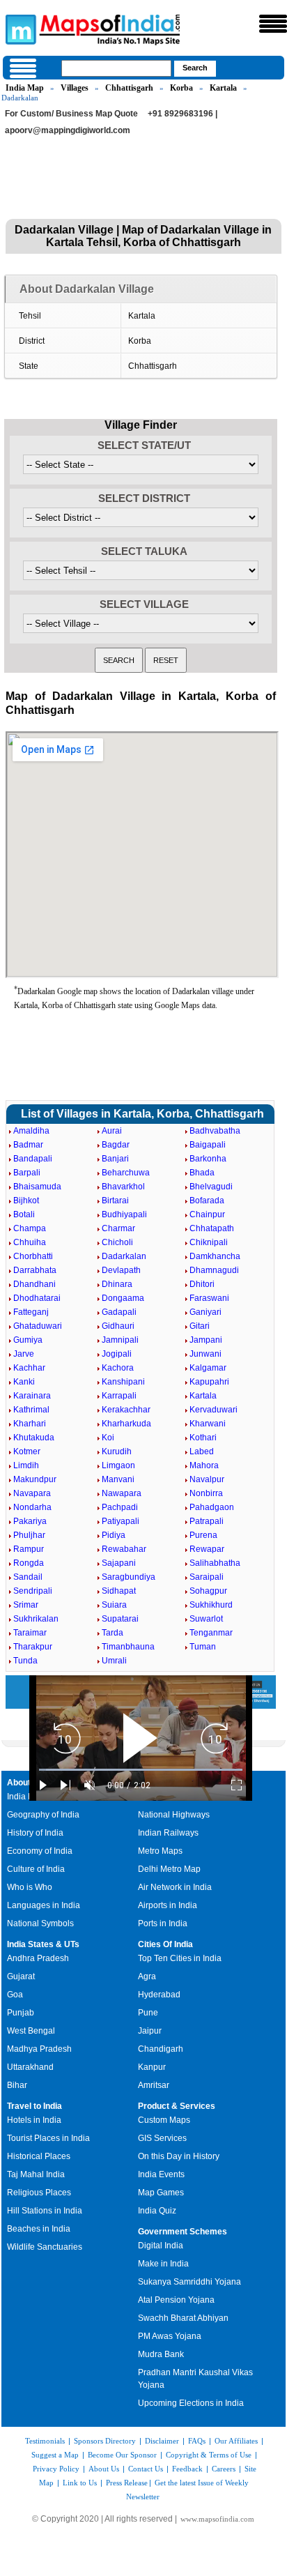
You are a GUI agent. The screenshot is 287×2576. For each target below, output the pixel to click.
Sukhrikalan (36, 1619)
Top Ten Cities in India (180, 1958)
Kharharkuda (126, 1424)
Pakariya (30, 1521)
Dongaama (123, 1298)
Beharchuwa (126, 1173)
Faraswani (209, 1298)
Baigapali (208, 1145)
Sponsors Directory (105, 2441)
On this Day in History (179, 2156)
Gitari (200, 1326)
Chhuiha (30, 1242)
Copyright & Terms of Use (209, 2455)
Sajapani (119, 1563)
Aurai (112, 1131)
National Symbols (40, 1923)
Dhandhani (34, 1284)
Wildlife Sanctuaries (45, 2247)
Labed (202, 1451)
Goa (15, 1995)
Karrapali (119, 1396)
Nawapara (122, 1493)
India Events (161, 2174)
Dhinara (117, 1284)
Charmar (118, 1228)
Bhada (202, 1173)
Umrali (114, 1661)
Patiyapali (121, 1521)
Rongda (29, 1563)
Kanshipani (123, 1382)
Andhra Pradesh (38, 1958)
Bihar (17, 2085)
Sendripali (33, 1591)
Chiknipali (209, 1242)
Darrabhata (35, 1270)
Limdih (26, 1465)
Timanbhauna (128, 1647)
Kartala (223, 88)
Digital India (161, 2246)
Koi (108, 1438)
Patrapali (207, 1521)
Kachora (118, 1368)
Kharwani (208, 1424)
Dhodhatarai (37, 1298)
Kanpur (152, 2067)
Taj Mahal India (36, 2174)
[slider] (141, 1770)
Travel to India (34, 2106)
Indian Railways (168, 1833)
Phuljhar (29, 1535)
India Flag (26, 1797)
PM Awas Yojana (170, 2336)
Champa (30, 1228)
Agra (147, 1976)
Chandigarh (161, 2049)
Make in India (163, 2264)
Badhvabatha (215, 1131)
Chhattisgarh (129, 88)
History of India (35, 1833)
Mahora (204, 1465)
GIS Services (162, 2138)
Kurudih (117, 1451)
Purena (203, 1535)
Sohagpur (208, 1591)
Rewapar (207, 1549)
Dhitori (202, 1284)
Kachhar (29, 1368)
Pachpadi (120, 1507)
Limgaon (118, 1465)
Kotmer (27, 1451)
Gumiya (28, 1340)
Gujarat (21, 1976)
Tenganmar (211, 1633)
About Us (104, 2469)
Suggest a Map (55, 2455)
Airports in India (168, 1905)
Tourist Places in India (48, 2138)
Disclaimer (162, 2441)
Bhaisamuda (37, 1187)
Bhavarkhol (123, 1187)
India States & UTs (43, 1944)
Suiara (114, 1605)
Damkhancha (215, 1256)
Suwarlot (206, 1619)
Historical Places (39, 2156)
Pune (148, 2013)
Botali (24, 1214)
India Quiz (157, 2211)
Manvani (118, 1479)
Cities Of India (165, 1944)
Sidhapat (119, 1591)
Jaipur (150, 2031)
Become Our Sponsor (122, 2455)
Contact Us (146, 2469)
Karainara (32, 1396)
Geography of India (43, 1815)
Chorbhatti (33, 1256)
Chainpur (207, 1214)
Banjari (115, 1159)
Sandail (28, 1577)
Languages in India (44, 1905)
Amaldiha (31, 1131)
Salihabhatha (215, 1563)
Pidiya (114, 1535)
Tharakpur (33, 1647)
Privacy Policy (56, 2469)
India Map (25, 88)
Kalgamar (208, 1368)
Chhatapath (212, 1228)
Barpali (27, 1173)
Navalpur (207, 1479)
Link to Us (80, 2483)
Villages (75, 88)
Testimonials (45, 2441)
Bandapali (33, 1159)
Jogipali (117, 1354)
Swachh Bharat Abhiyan (183, 2318)
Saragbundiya (129, 1577)
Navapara (32, 1493)
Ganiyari (205, 1312)
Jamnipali (120, 1340)
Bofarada (207, 1201)
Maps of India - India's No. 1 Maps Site (19, 29)
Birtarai (115, 1201)
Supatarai (120, 1619)
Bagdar (116, 1145)
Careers (224, 2469)
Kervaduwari (214, 1410)
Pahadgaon (212, 1507)
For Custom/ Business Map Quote (71, 114)
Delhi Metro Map (169, 1869)
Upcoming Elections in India (191, 2403)
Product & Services (177, 2106)
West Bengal (31, 2031)
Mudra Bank (161, 2354)
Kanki (24, 1382)
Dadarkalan (124, 1256)
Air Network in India (175, 1887)
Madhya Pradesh (39, 2049)
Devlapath (121, 1270)
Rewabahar (124, 1549)
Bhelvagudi (211, 1187)
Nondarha (32, 1507)
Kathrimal (31, 1410)
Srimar (26, 1605)
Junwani (205, 1354)
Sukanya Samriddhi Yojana (189, 2282)
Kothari (203, 1438)
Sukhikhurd (211, 1605)
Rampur (29, 1549)
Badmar (28, 1145)
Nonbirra (206, 1493)
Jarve (24, 1354)
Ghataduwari (38, 1326)
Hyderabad (159, 1995)
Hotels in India (34, 2120)
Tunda (25, 1661)
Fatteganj (31, 1312)
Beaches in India (39, 2229)
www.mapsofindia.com (217, 2519)
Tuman (203, 1647)
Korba (181, 88)
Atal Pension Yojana (176, 2300)
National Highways (174, 1815)
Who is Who (30, 1887)
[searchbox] (116, 68)
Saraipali (207, 1577)
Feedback (187, 2469)
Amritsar (154, 2085)
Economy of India (40, 1851)
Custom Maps (164, 2120)
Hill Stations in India (45, 2211)
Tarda (113, 1633)
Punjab (21, 2013)
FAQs (197, 2441)
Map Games (161, 2193)
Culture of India (36, 1869)
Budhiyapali (124, 1214)
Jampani (206, 1340)
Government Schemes (183, 2232)
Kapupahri (209, 1382)
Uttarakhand (30, 2067)
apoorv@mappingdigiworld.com (68, 130)
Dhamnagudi (214, 1270)
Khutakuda (34, 1438)
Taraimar (30, 1633)
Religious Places (39, 2193)
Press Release (127, 2483)
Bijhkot (26, 1201)
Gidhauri (118, 1326)
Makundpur (35, 1479)
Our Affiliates (236, 2441)
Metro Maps (160, 1851)
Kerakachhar (126, 1410)
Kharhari (30, 1424)
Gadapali (119, 1312)
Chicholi (117, 1242)
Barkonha (208, 1159)
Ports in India (163, 1923)
